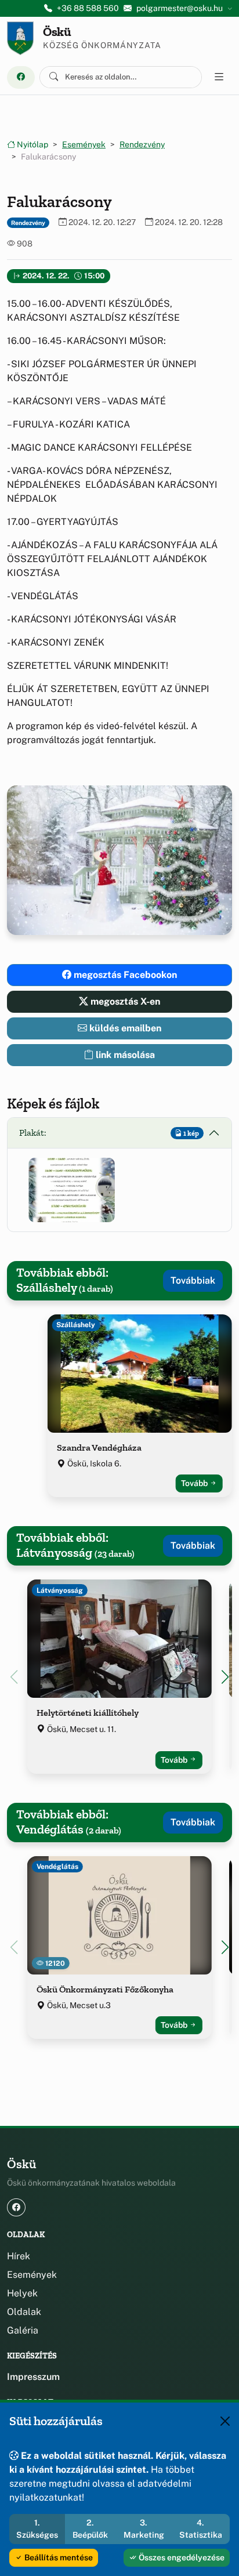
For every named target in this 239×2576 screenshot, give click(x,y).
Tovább (195, 1483)
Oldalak (24, 2312)
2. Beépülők (90, 2529)
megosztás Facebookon (124, 975)
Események (84, 144)
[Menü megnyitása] (219, 77)
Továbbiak (193, 1280)
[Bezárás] (225, 2421)
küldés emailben (124, 1028)
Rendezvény (142, 144)
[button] (72, 1190)
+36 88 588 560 (88, 8)
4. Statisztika (201, 2529)
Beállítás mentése (58, 2557)
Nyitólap (32, 144)
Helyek (22, 2293)
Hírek (19, 2256)
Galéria (23, 2330)
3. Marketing (144, 2529)
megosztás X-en (124, 1001)
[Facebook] (21, 77)
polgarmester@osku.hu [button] (180, 8)
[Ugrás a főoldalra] (20, 38)
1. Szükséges (37, 2529)
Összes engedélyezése (181, 2557)
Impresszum (33, 2377)
